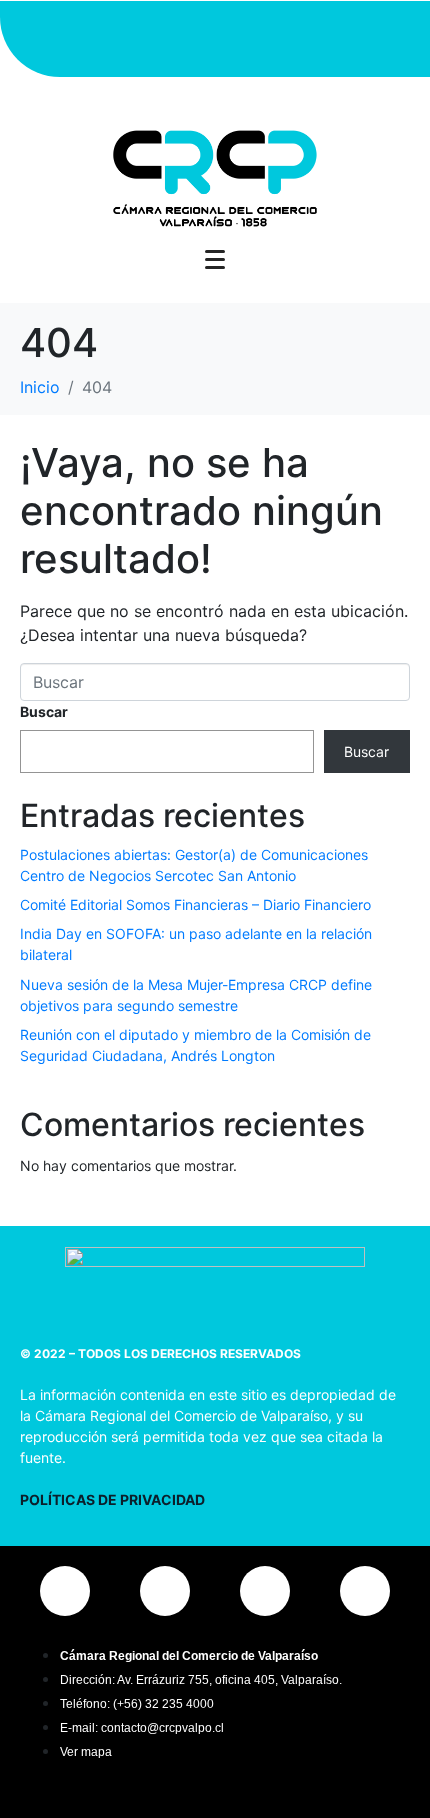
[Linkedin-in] (275, 36)
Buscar (44, 711)
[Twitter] (215, 36)
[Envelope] (335, 36)
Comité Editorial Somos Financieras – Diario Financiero (195, 904)
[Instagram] (95, 36)
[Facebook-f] (155, 36)
